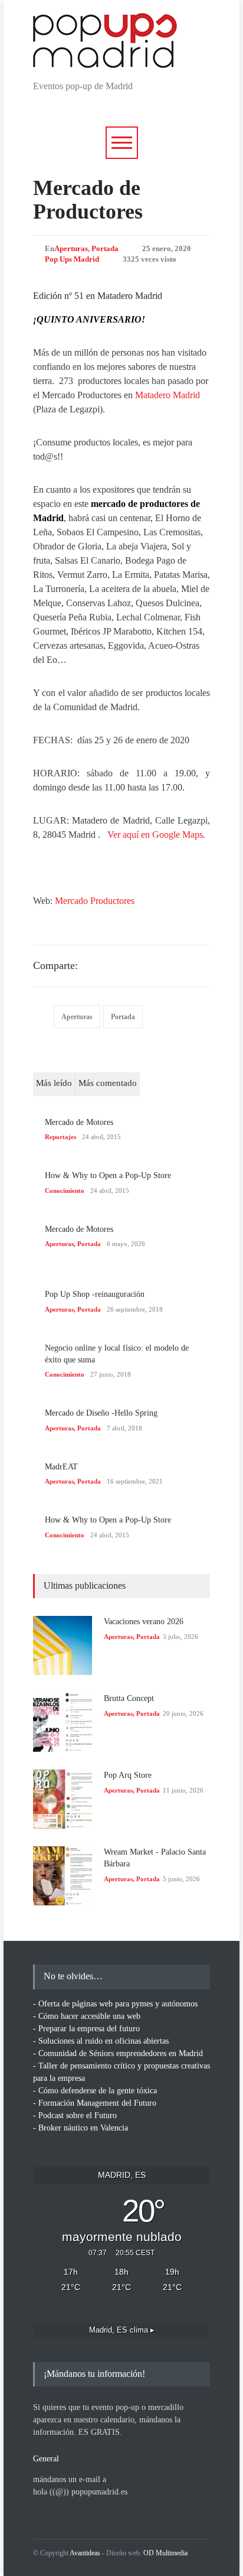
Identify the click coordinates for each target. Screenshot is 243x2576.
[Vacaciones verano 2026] (63, 1645)
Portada (105, 248)
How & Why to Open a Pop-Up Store (108, 1175)
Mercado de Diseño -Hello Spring (101, 1413)
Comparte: (55, 965)
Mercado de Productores (88, 200)
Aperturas (71, 248)
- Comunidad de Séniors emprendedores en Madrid (118, 2053)
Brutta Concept (129, 1698)
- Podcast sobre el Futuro (75, 2115)
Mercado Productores (95, 901)
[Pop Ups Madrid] (105, 58)
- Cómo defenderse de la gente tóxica (95, 2091)
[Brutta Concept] (63, 1722)
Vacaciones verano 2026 (144, 1622)
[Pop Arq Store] (63, 1799)
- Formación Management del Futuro (95, 2103)
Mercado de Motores (79, 1122)
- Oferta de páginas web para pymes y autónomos (115, 2004)
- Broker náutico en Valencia (81, 2128)
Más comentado (108, 1083)
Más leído (54, 1083)
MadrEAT (61, 1467)
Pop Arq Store (128, 1775)
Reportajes (60, 1137)
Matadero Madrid (168, 395)
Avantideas (85, 2553)
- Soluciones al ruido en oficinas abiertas (101, 2041)
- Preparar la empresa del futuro (86, 2029)
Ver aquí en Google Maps (155, 835)
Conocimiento (65, 1191)
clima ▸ (122, 2330)
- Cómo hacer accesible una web (87, 2016)
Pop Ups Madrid (72, 259)
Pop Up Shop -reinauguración (95, 1294)
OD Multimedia (165, 2553)
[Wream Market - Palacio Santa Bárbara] (63, 1876)
